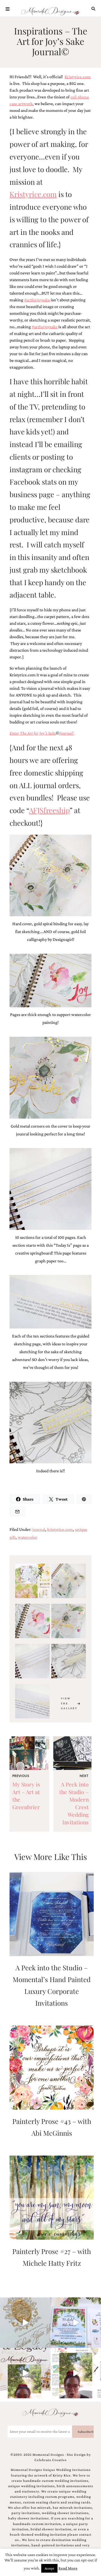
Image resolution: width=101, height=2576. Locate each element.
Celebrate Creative (51, 2460)
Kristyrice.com (78, 77)
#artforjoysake (37, 300)
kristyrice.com (60, 1529)
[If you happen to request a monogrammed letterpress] (25, 2323)
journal (39, 1529)
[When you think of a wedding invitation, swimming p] (76, 2323)
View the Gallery (69, 1703)
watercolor (27, 1537)
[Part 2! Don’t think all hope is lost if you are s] (25, 2373)
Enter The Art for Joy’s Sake (33, 733)
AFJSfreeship (49, 810)
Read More (68, 2568)
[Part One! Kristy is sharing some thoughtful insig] (76, 2373)
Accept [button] (49, 2568)
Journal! (67, 733)
